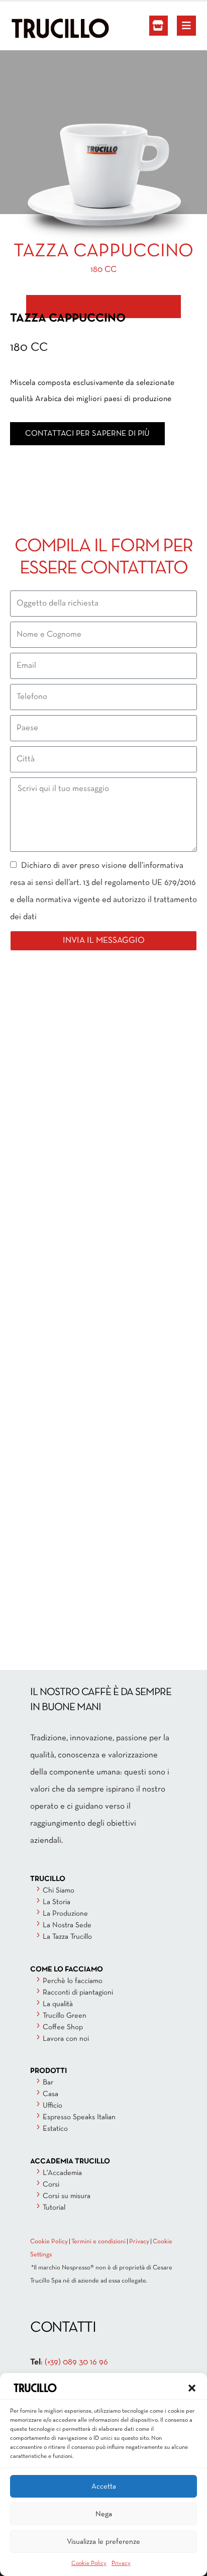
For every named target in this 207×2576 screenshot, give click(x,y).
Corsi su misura (67, 2196)
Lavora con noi (66, 2039)
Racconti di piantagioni (78, 1993)
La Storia (57, 1902)
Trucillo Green (65, 2016)
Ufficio (53, 2106)
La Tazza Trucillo (67, 1937)
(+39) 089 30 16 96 (76, 2362)
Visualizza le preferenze (103, 2542)
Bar (48, 2083)
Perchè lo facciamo (73, 1981)
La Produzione (65, 1914)
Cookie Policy (89, 2563)
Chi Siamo (59, 1891)
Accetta (104, 2487)
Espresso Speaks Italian (79, 2117)
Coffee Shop (63, 2027)
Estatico (55, 2129)
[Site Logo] (38, 28)
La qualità (58, 2004)
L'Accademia (62, 2173)
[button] (192, 2388)
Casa (50, 2094)
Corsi (51, 2185)
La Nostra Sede (67, 1925)
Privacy (121, 2563)
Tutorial (54, 2208)
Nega (104, 2514)
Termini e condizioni (98, 2242)
